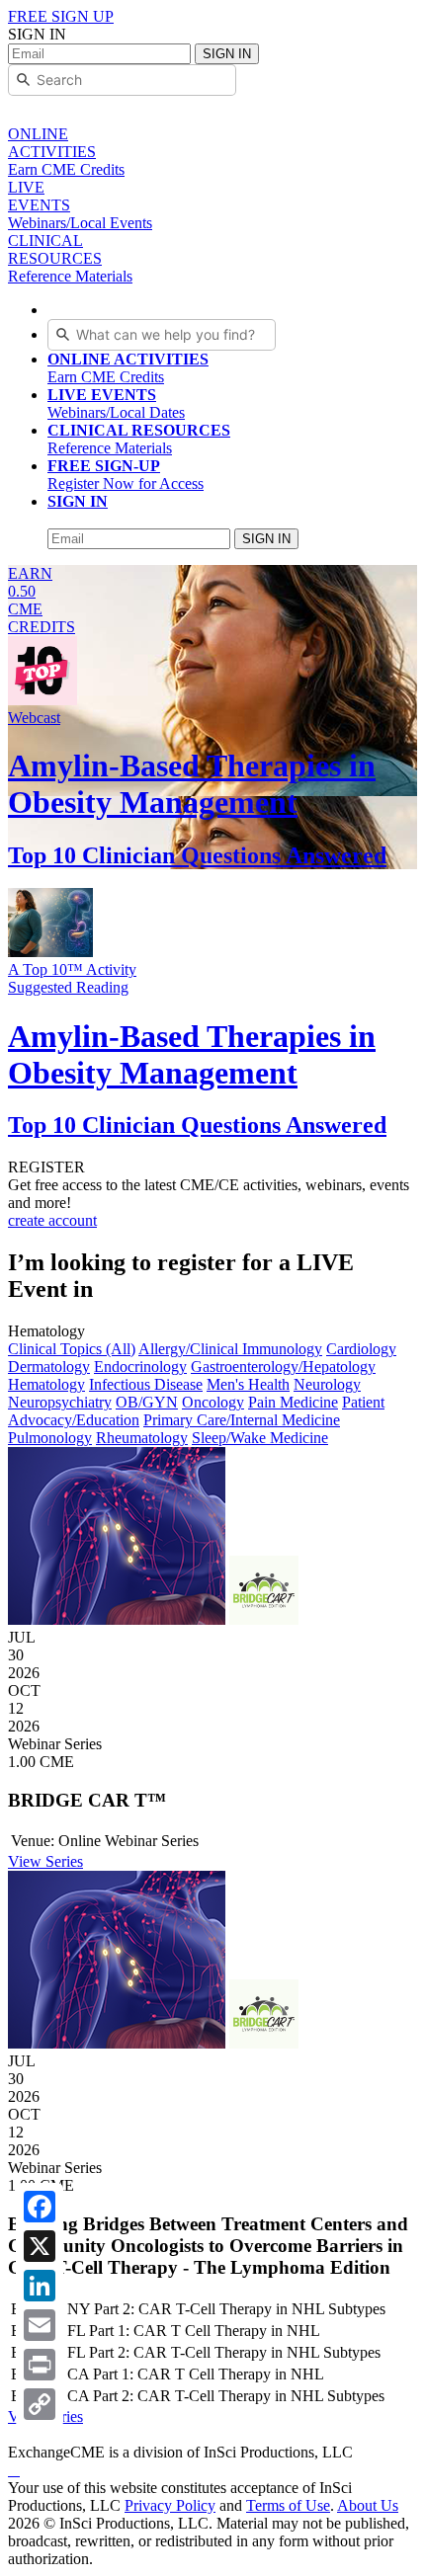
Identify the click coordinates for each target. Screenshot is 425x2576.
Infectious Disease (146, 1384)
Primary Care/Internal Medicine (242, 1420)
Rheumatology (142, 1438)
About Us (368, 2505)
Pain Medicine (293, 1402)
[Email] (40, 2325)
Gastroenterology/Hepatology (283, 1367)
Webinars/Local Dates (116, 403)
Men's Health (248, 1384)
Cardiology (361, 1349)
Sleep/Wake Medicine (260, 1438)
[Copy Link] (40, 2404)
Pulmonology (50, 1438)
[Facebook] (40, 2207)
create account (52, 1220)
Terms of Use (288, 2505)
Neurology (327, 1384)
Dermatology (49, 1367)
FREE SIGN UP (61, 16)
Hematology (46, 1384)
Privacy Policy (170, 2505)
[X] (40, 2246)
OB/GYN (147, 1402)
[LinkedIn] (40, 2286)
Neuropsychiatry (60, 1402)
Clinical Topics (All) (72, 1349)
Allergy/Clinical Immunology (230, 1349)
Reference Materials (139, 439)
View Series (45, 1861)
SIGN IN (227, 54)
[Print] (40, 2365)
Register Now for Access (126, 475)
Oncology (213, 1402)
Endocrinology (140, 1367)
